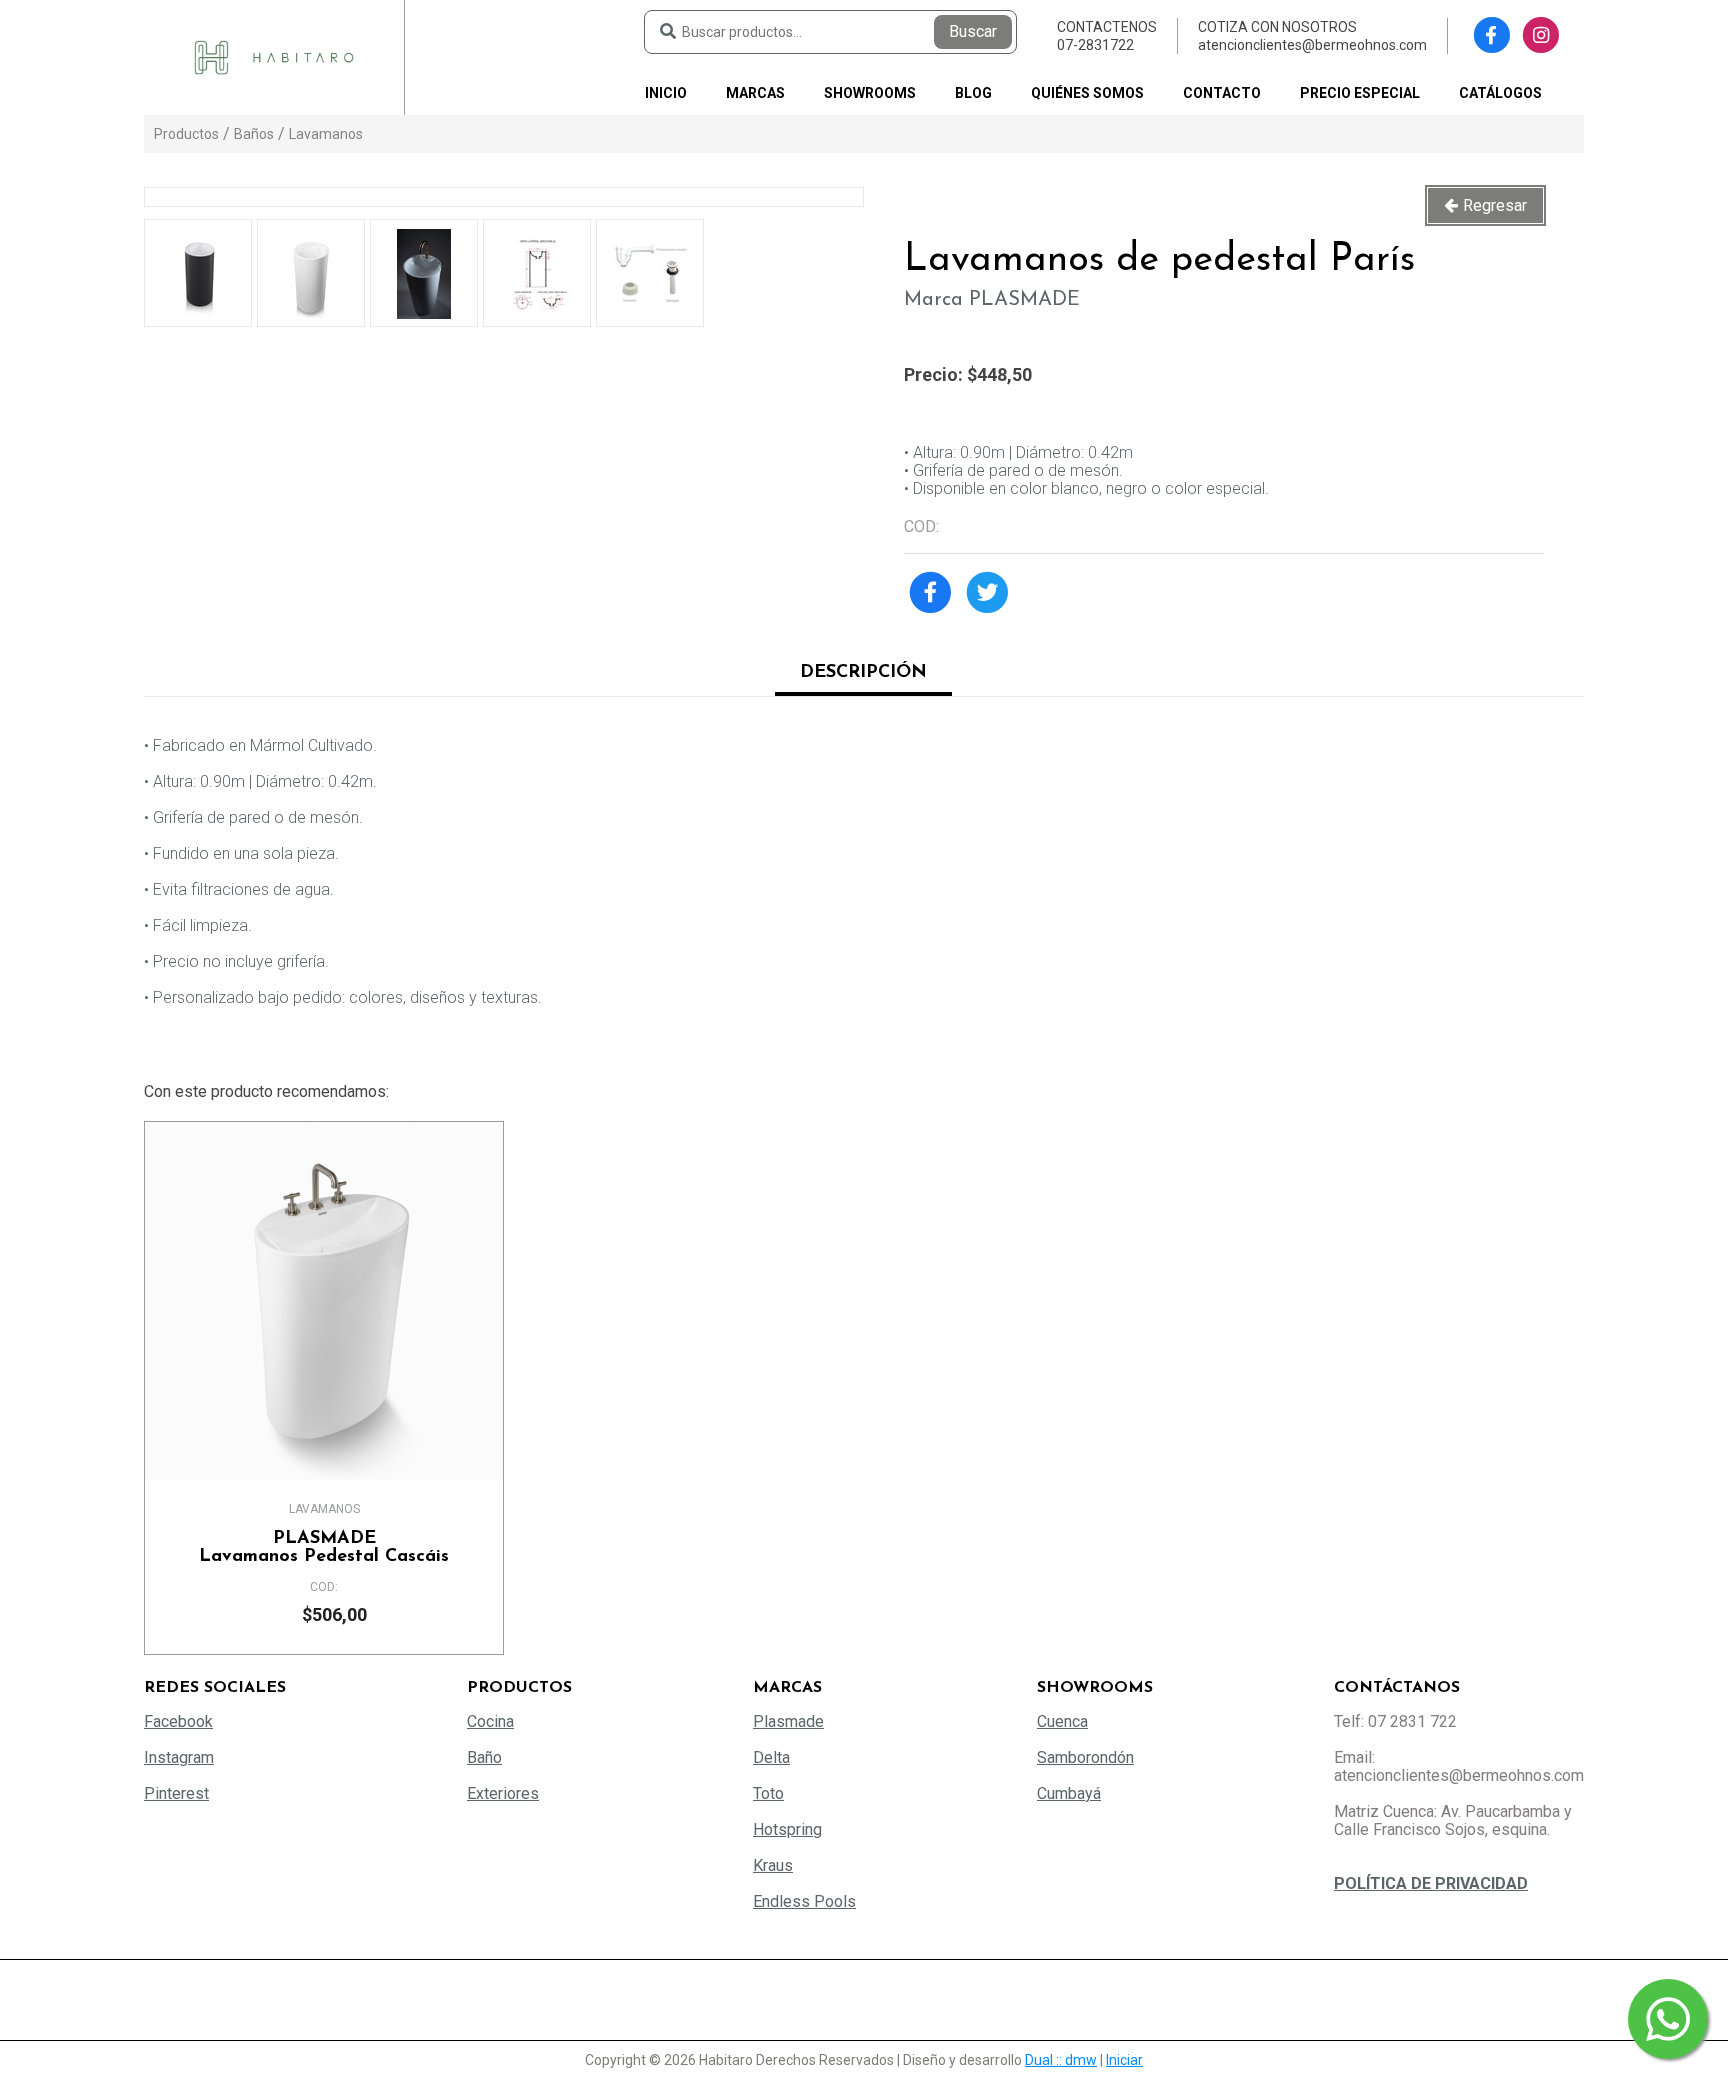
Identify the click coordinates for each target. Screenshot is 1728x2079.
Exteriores (503, 1793)
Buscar (973, 31)
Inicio (666, 93)
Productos (186, 134)
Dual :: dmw (1061, 2060)
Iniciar (1124, 2060)
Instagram (179, 1757)
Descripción (863, 673)
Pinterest (176, 1793)
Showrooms (870, 93)
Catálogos (1500, 93)
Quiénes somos (1087, 93)
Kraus (773, 1865)
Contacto (1222, 93)
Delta (771, 1757)
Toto (768, 1793)
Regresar (1495, 205)
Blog (973, 93)
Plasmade (788, 1721)
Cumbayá (1069, 1793)
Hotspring (787, 1829)
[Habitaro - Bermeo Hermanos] (274, 56)
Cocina (490, 1721)
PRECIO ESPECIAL (1360, 93)
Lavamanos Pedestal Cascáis (324, 1548)
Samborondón (1085, 1757)
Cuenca (1062, 1721)
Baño (484, 1757)
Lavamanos (326, 134)
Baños (254, 134)
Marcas (755, 93)
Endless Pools (804, 1901)
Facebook (178, 1721)
